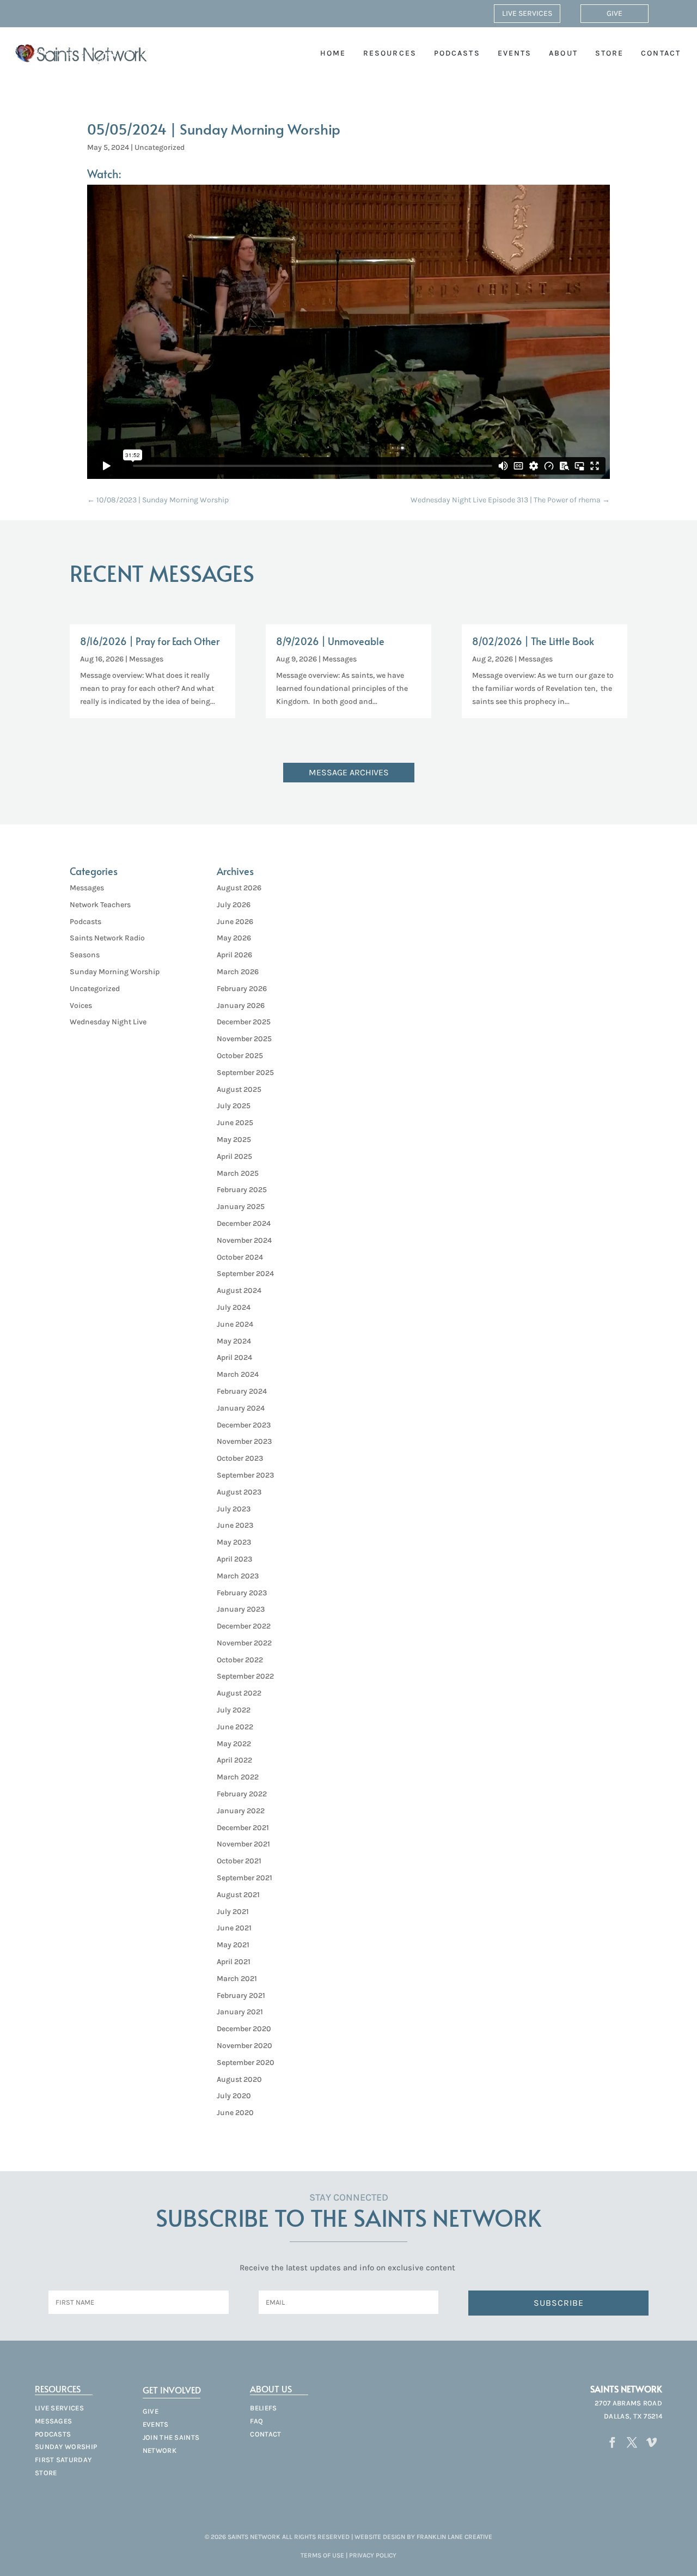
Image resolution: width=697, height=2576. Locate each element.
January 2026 (241, 1006)
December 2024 (244, 1223)
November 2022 (244, 1643)
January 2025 (241, 1207)
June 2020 (235, 2113)
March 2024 (238, 1374)
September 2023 (245, 1475)
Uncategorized (160, 147)
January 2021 (240, 2012)
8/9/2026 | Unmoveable (330, 641)
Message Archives (349, 772)
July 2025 (234, 1106)
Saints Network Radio (107, 938)
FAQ (256, 2421)
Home (333, 53)
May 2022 (234, 1744)
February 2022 (242, 1794)
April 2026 (234, 955)
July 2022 (234, 1710)
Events (515, 53)
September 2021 (244, 1878)
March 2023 (238, 1576)
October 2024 (240, 1257)
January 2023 (241, 1609)
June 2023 (235, 1525)
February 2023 (242, 1593)
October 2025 (240, 1056)
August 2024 (239, 1290)
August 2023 (239, 1492)
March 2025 (238, 1173)
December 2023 (244, 1425)
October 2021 (239, 1861)
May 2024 (234, 1341)
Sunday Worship (66, 2447)
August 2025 (239, 1089)
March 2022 (238, 1777)
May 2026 (234, 938)
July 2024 (234, 1307)
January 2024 (241, 1408)
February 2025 (242, 1190)
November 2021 (243, 1844)
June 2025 (235, 1123)
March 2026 (238, 972)
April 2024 (234, 1357)
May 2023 (234, 1542)
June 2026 (235, 922)
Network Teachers (100, 905)
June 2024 (235, 1324)
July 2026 (234, 905)
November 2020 (244, 2046)
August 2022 (239, 1693)
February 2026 (242, 989)
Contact (661, 53)
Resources (390, 53)
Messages (146, 659)
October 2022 (240, 1660)
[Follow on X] (632, 2443)
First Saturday (63, 2460)
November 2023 (244, 1441)
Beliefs (263, 2408)
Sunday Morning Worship (115, 972)
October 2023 (240, 1458)
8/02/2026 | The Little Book (533, 641)
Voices (81, 1006)
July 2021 (233, 1912)
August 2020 (239, 2079)
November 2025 (244, 1039)
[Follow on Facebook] (613, 2443)
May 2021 (233, 1945)
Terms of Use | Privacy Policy (348, 2555)
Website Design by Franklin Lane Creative (423, 2537)
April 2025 (234, 1156)
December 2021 (243, 1828)
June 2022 (235, 1727)
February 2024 (242, 1391)
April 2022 (234, 1760)
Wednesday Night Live (108, 1022)
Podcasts (457, 53)
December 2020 (244, 2029)
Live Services (527, 13)
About (563, 53)
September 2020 (246, 2062)
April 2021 (234, 1962)
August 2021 (238, 1895)
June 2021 (234, 1928)
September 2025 (245, 1073)
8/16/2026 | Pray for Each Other (150, 641)
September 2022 (245, 1676)
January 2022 (241, 1811)
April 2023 (234, 1559)
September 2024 (245, 1274)
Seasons (85, 955)
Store (610, 53)
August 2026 (239, 888)
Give (615, 13)
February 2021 (241, 1995)
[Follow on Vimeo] (652, 2443)
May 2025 (234, 1140)
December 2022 (244, 1626)
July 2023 (234, 1509)
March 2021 (237, 1979)
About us (271, 2389)
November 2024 (244, 1240)
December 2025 (244, 1022)
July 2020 (234, 2096)
